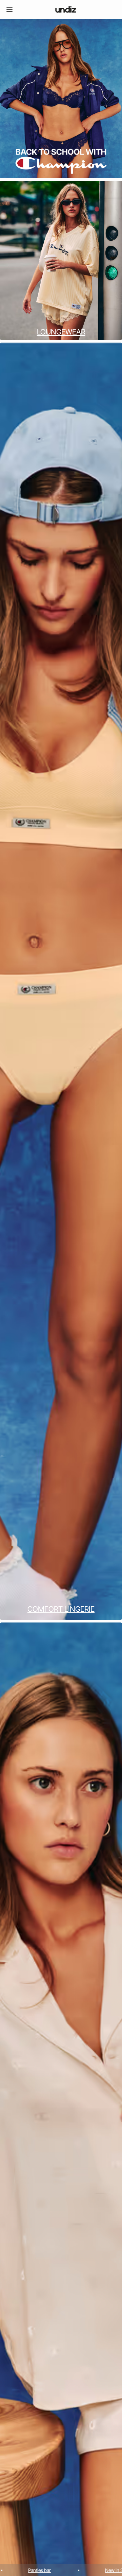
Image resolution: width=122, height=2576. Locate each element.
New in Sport (53, 2570)
